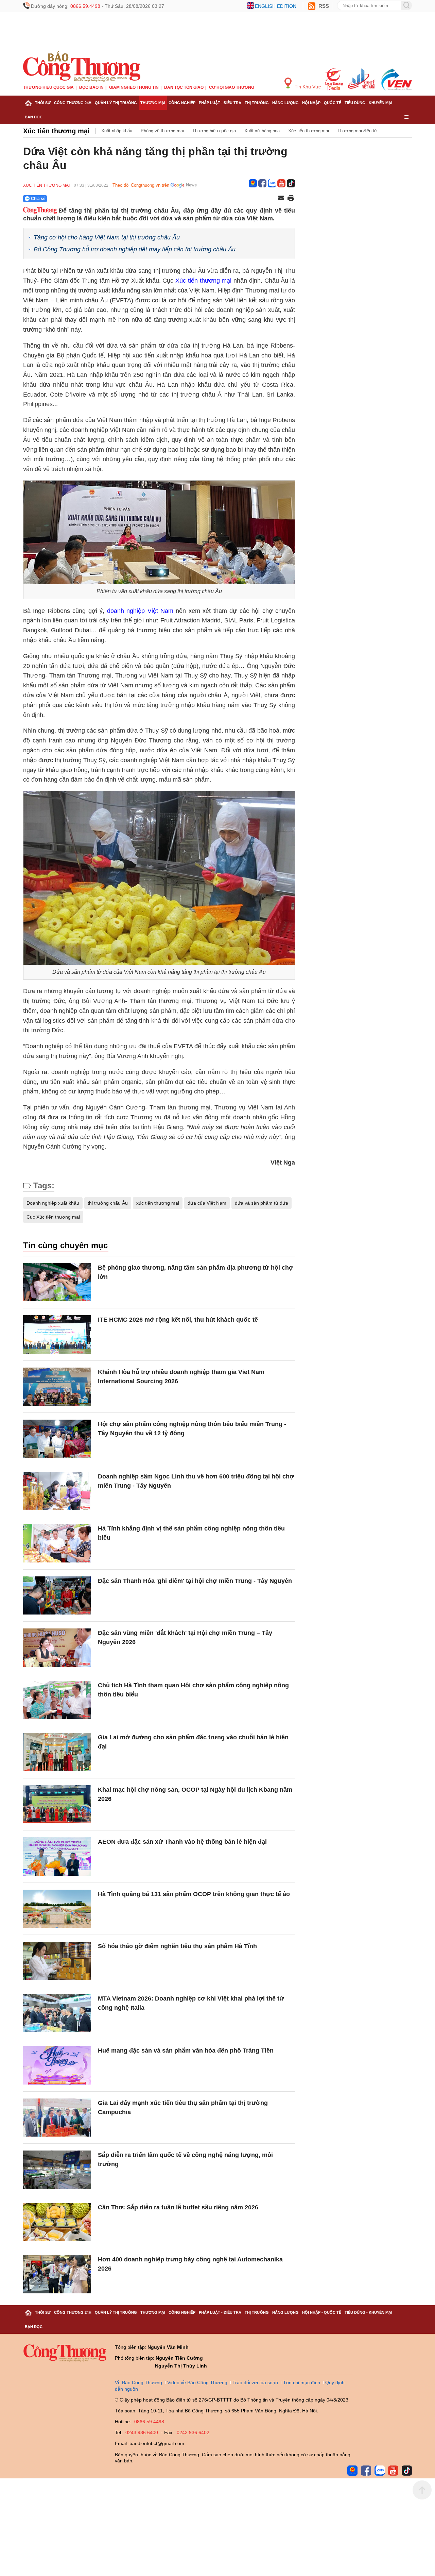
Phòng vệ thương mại (162, 131)
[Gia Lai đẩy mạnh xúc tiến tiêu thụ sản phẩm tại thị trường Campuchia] (57, 2118)
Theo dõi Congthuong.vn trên (141, 185)
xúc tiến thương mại (158, 1203)
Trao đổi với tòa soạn (255, 2382)
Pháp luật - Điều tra (220, 103)
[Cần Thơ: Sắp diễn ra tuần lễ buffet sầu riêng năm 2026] (57, 2222)
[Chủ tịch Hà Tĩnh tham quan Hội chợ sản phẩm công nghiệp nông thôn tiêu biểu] (57, 1700)
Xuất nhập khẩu (117, 131)
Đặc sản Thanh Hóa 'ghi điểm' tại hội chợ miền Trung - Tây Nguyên (195, 1581)
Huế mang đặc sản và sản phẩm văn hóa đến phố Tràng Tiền (186, 2051)
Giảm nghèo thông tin (134, 87)
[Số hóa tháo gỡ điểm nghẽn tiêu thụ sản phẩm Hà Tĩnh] (57, 1961)
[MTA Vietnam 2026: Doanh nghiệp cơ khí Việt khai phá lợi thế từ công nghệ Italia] (57, 2013)
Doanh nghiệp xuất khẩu (53, 1203)
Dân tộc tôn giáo (184, 87)
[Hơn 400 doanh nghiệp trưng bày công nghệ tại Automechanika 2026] (57, 2274)
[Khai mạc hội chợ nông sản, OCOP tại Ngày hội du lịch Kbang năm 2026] (57, 1804)
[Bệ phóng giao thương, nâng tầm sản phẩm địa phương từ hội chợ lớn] (57, 1282)
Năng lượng (285, 103)
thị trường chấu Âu (108, 1203)
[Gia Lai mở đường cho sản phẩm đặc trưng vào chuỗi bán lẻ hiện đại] (57, 1752)
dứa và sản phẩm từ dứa (262, 1203)
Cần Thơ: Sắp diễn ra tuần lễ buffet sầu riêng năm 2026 (178, 2207)
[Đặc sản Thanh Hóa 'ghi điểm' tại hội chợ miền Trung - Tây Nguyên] (57, 1596)
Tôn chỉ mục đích (302, 2382)
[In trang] (291, 199)
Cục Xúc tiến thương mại (53, 1217)
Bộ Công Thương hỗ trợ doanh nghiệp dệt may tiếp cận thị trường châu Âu (135, 249)
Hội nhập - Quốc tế (322, 103)
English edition (276, 6)
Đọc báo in (91, 87)
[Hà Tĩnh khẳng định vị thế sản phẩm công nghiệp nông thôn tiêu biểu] (57, 1543)
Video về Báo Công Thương (197, 2382)
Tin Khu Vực (307, 87)
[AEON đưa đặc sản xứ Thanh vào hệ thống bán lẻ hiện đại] (57, 1856)
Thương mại (153, 103)
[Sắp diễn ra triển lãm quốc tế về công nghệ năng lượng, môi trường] (57, 2170)
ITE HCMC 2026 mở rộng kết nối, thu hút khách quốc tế (178, 1320)
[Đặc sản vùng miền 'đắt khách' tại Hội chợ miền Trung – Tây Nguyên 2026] (57, 1648)
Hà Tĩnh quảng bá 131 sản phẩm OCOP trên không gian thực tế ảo (194, 1894)
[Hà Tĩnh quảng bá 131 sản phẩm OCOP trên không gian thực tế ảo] (57, 1909)
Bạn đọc (34, 117)
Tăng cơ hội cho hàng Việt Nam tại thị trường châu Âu (107, 237)
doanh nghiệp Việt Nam (140, 611)
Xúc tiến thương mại (56, 131)
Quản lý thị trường (116, 103)
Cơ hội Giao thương (232, 87)
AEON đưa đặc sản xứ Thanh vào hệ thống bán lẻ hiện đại (182, 1842)
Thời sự (43, 103)
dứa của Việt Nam (207, 1203)
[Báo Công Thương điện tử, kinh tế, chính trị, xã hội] (82, 66)
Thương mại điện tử (357, 131)
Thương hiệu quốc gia (48, 87)
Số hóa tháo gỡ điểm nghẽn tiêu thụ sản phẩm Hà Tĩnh (177, 1946)
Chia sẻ (38, 199)
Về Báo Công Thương (138, 2382)
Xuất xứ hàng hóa (262, 131)
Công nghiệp (182, 103)
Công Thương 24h (73, 103)
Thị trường (257, 103)
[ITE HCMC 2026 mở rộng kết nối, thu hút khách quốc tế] (57, 1334)
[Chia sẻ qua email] (281, 198)
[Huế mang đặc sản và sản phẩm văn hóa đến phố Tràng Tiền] (57, 2065)
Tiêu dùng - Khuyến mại (368, 103)
